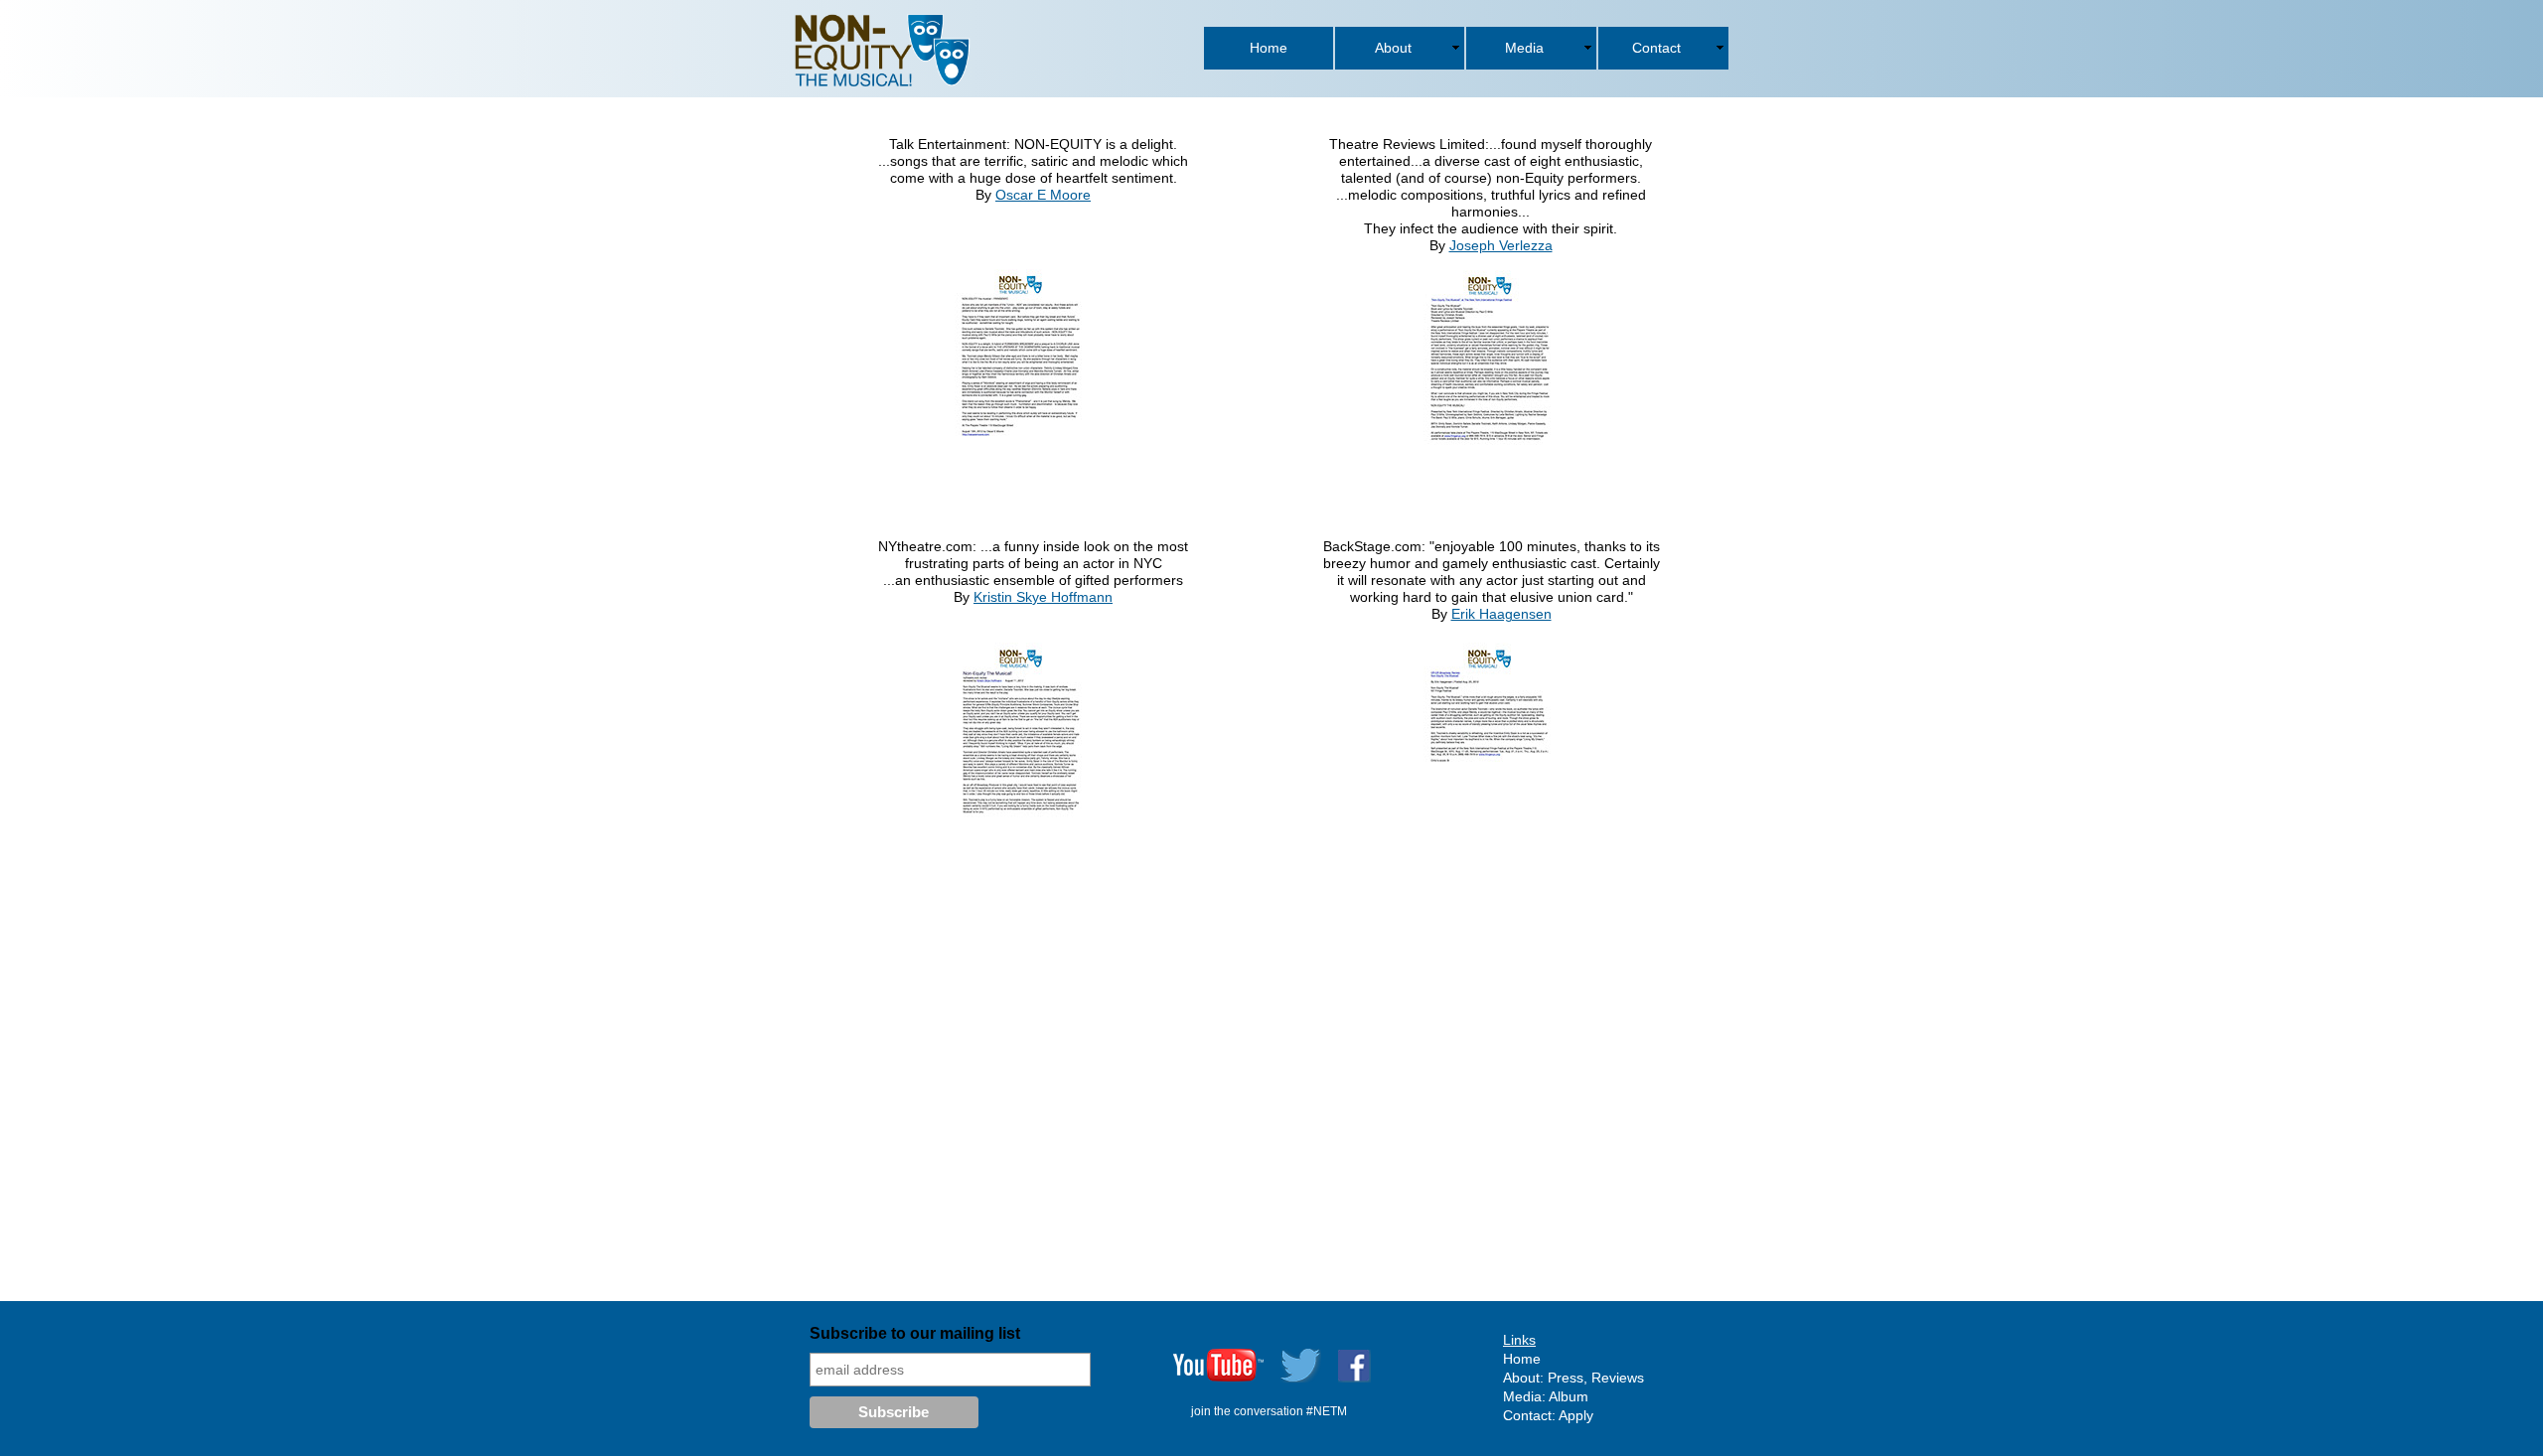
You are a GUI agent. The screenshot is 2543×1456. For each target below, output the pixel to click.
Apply (1576, 1415)
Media (1522, 1396)
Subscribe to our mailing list (915, 1333)
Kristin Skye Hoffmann (1043, 597)
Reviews (1618, 1378)
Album (1569, 1396)
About (1521, 1378)
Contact (1527, 1415)
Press (1566, 1378)
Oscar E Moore (1043, 195)
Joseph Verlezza (1501, 245)
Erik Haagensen (1501, 614)
